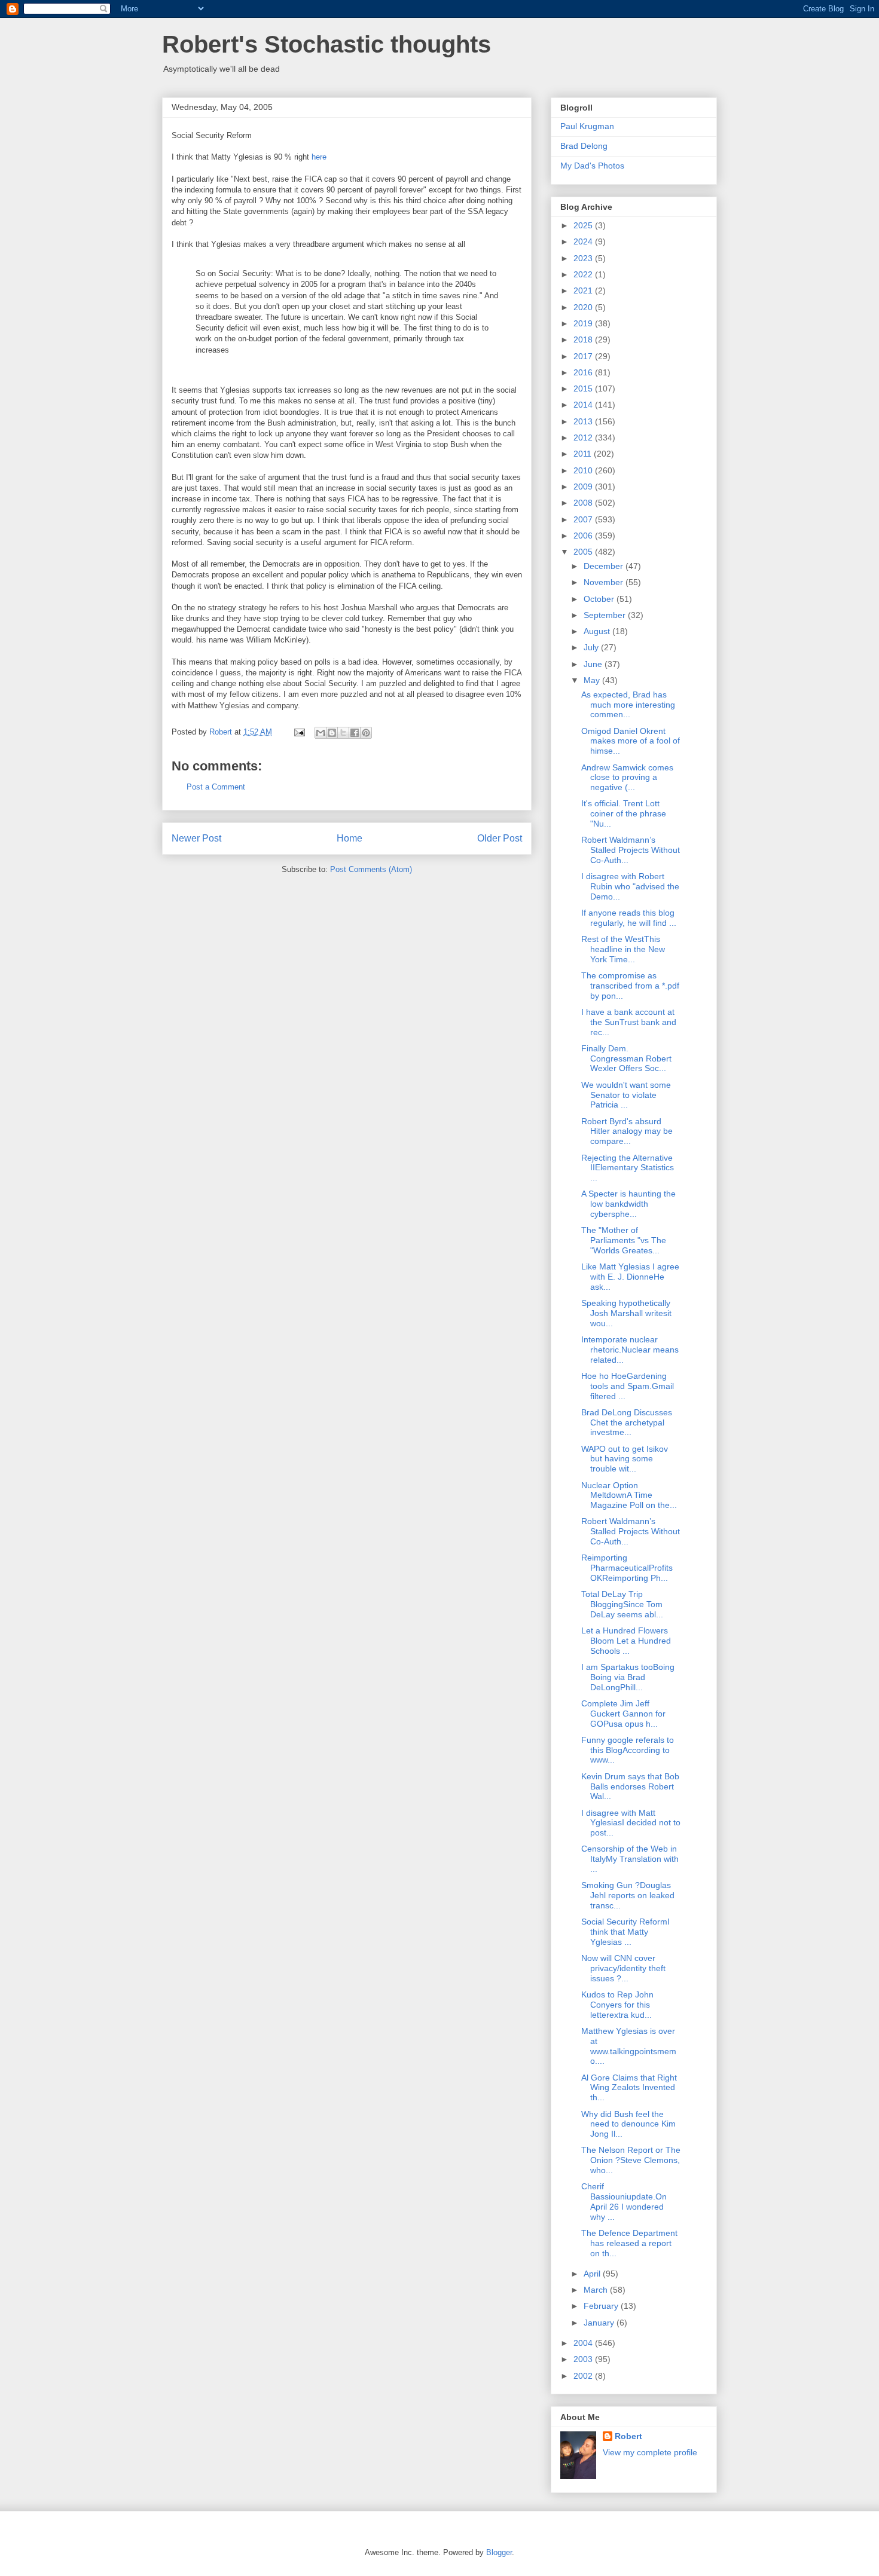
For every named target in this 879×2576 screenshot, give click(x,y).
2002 (584, 2376)
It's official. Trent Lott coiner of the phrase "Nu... (624, 813)
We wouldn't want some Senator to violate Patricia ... (626, 1095)
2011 (584, 454)
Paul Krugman (587, 126)
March (597, 2290)
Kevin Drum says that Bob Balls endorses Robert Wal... (630, 1786)
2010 (584, 470)
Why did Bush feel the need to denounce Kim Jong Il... (628, 2124)
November (605, 582)
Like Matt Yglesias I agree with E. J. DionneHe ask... (630, 1277)
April (593, 2274)
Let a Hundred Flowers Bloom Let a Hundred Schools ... (626, 1641)
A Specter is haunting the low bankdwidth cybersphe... (628, 1204)
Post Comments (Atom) (371, 869)
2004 (584, 2343)
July (592, 647)
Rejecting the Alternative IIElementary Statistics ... (628, 1168)
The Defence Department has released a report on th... (629, 2243)
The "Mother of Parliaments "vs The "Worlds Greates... (624, 1240)
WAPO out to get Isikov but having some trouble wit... (625, 1459)
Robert (628, 2436)
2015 (584, 388)
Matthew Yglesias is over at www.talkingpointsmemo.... (629, 2046)
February (602, 2306)
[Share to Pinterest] (366, 733)
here (319, 157)
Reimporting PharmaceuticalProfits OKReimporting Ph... (627, 1568)
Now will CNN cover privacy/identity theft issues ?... (623, 1968)
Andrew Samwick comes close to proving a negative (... (627, 778)
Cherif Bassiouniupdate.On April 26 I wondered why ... (624, 2201)
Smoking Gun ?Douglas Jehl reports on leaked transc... (628, 1895)
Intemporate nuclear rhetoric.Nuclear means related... (630, 1350)
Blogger (499, 2552)
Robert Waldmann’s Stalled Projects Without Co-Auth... (631, 850)
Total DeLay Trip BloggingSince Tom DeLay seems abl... (622, 1604)
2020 (584, 307)
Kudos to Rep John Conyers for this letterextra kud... (617, 2005)
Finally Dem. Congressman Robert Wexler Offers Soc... (626, 1058)
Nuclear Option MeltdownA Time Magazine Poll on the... (629, 1495)
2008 (584, 503)
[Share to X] (343, 733)
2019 (584, 323)
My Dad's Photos (592, 166)
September (606, 615)
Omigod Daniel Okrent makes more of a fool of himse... (631, 741)
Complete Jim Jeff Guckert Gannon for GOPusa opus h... (623, 1714)
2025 (584, 225)
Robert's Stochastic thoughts (326, 44)
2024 (584, 241)
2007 (584, 519)
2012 (584, 438)
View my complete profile (650, 2452)
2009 (584, 487)
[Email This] (321, 733)
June (594, 664)
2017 (584, 356)
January (600, 2323)
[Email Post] (299, 732)
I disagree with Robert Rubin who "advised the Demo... (630, 886)
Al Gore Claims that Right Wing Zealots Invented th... (629, 2088)
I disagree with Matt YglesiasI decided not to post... (631, 1823)
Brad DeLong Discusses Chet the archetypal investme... (627, 1422)
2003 (584, 2359)
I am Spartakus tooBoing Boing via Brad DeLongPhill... (628, 1677)
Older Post (500, 838)
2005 (584, 552)
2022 (584, 274)
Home (350, 838)
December (605, 566)
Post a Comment (216, 787)
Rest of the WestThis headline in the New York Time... (623, 949)
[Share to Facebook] (355, 733)
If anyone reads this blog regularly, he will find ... (629, 918)
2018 (584, 339)
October (600, 599)
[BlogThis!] (332, 733)
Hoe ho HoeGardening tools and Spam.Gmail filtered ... (628, 1386)
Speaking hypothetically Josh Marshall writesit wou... (626, 1313)
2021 (584, 290)
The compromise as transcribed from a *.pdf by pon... (630, 986)
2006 (584, 536)
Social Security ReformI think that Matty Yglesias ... (625, 1932)
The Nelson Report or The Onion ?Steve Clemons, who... (631, 2160)
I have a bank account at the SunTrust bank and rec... (629, 1022)
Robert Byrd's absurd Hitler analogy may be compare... (627, 1131)
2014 (584, 405)
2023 (584, 258)
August (598, 631)
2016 (584, 372)
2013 (584, 421)
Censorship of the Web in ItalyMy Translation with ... (630, 1859)
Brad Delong (584, 146)
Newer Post (196, 838)
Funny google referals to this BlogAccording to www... (628, 1750)
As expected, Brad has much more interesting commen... (628, 705)
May (593, 680)
